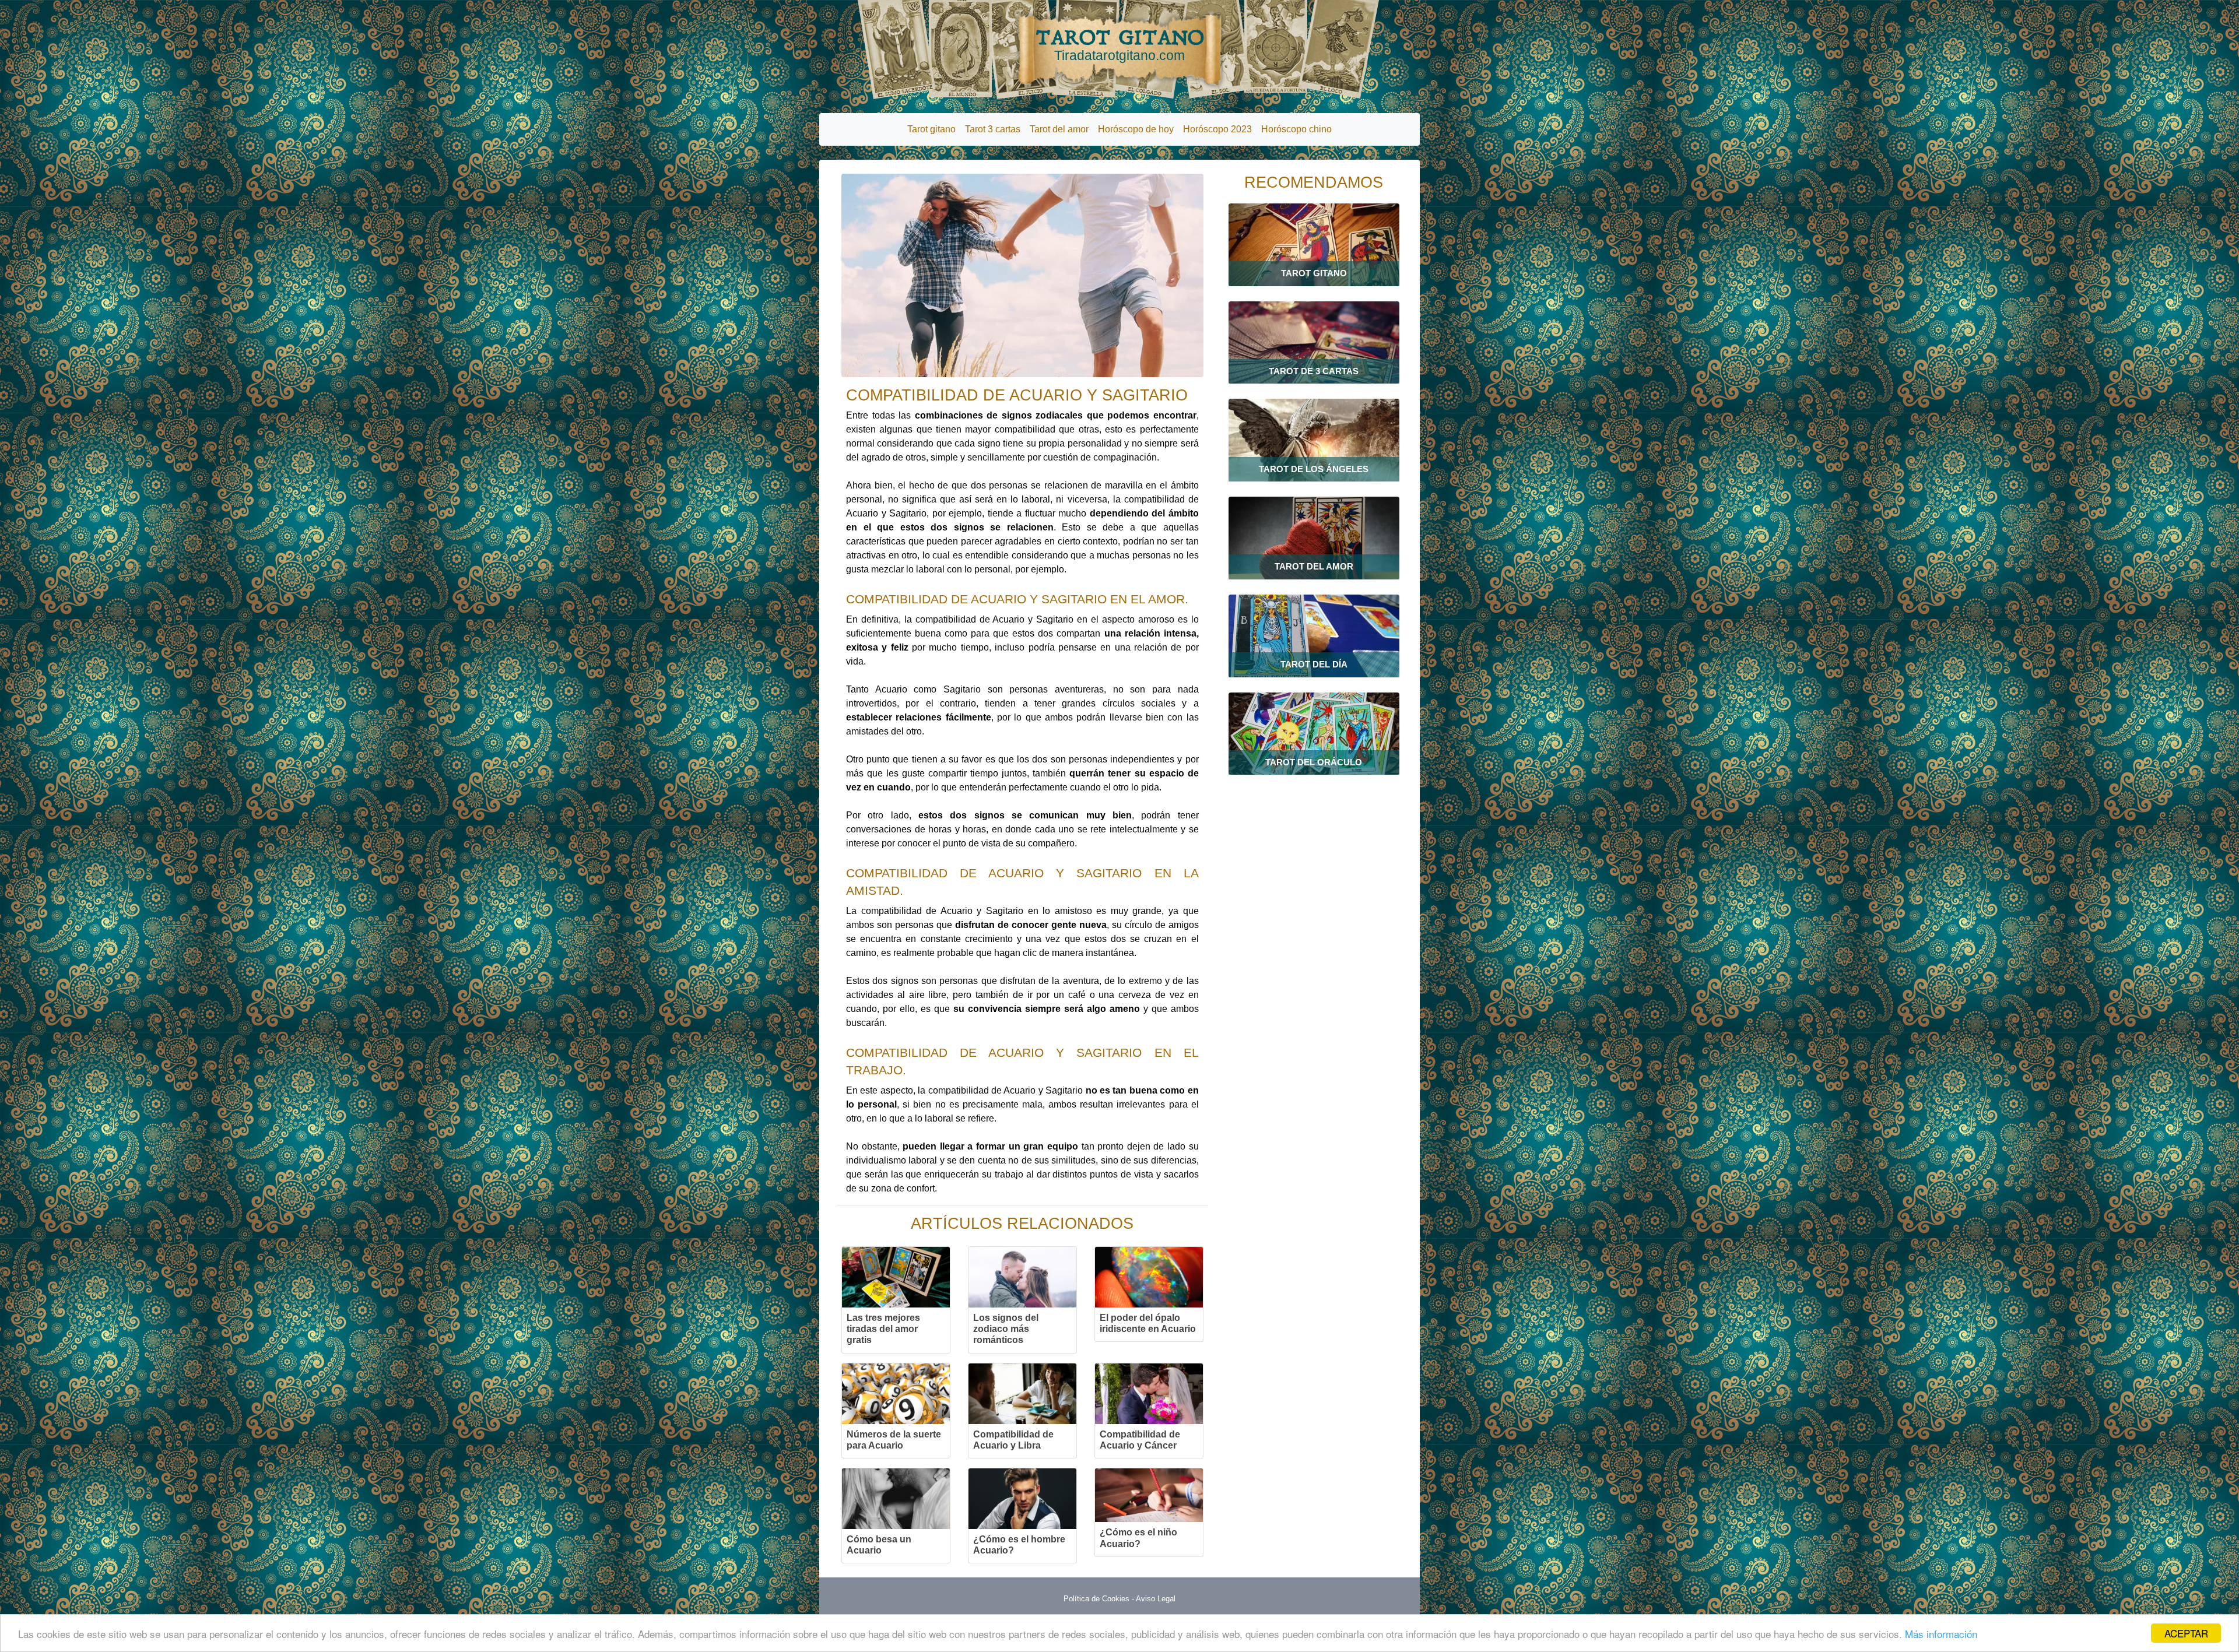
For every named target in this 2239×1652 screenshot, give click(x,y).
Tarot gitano (931, 129)
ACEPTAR (2186, 1633)
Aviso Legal (1156, 1599)
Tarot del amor (1059, 129)
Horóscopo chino (1296, 129)
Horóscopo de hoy (1136, 129)
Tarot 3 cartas (993, 129)
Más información (1941, 1634)
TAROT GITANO (1120, 44)
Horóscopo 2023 (1217, 129)
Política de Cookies (1096, 1599)
